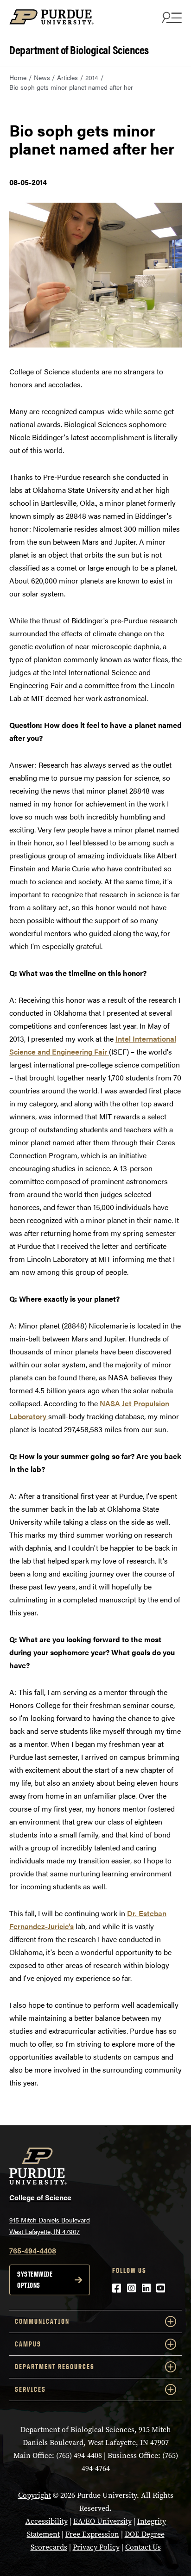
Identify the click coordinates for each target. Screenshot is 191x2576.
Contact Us (143, 2547)
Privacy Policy (96, 2547)
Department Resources (55, 2367)
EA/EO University (102, 2521)
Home (18, 77)
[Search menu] (171, 17)
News (42, 77)
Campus (28, 2344)
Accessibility (47, 2521)
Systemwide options (35, 2280)
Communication (42, 2321)
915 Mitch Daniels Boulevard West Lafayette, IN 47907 (50, 2225)
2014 (92, 77)
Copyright (35, 2495)
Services (30, 2389)
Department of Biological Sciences (79, 49)
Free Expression (92, 2534)
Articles (67, 77)
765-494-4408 (33, 2250)
